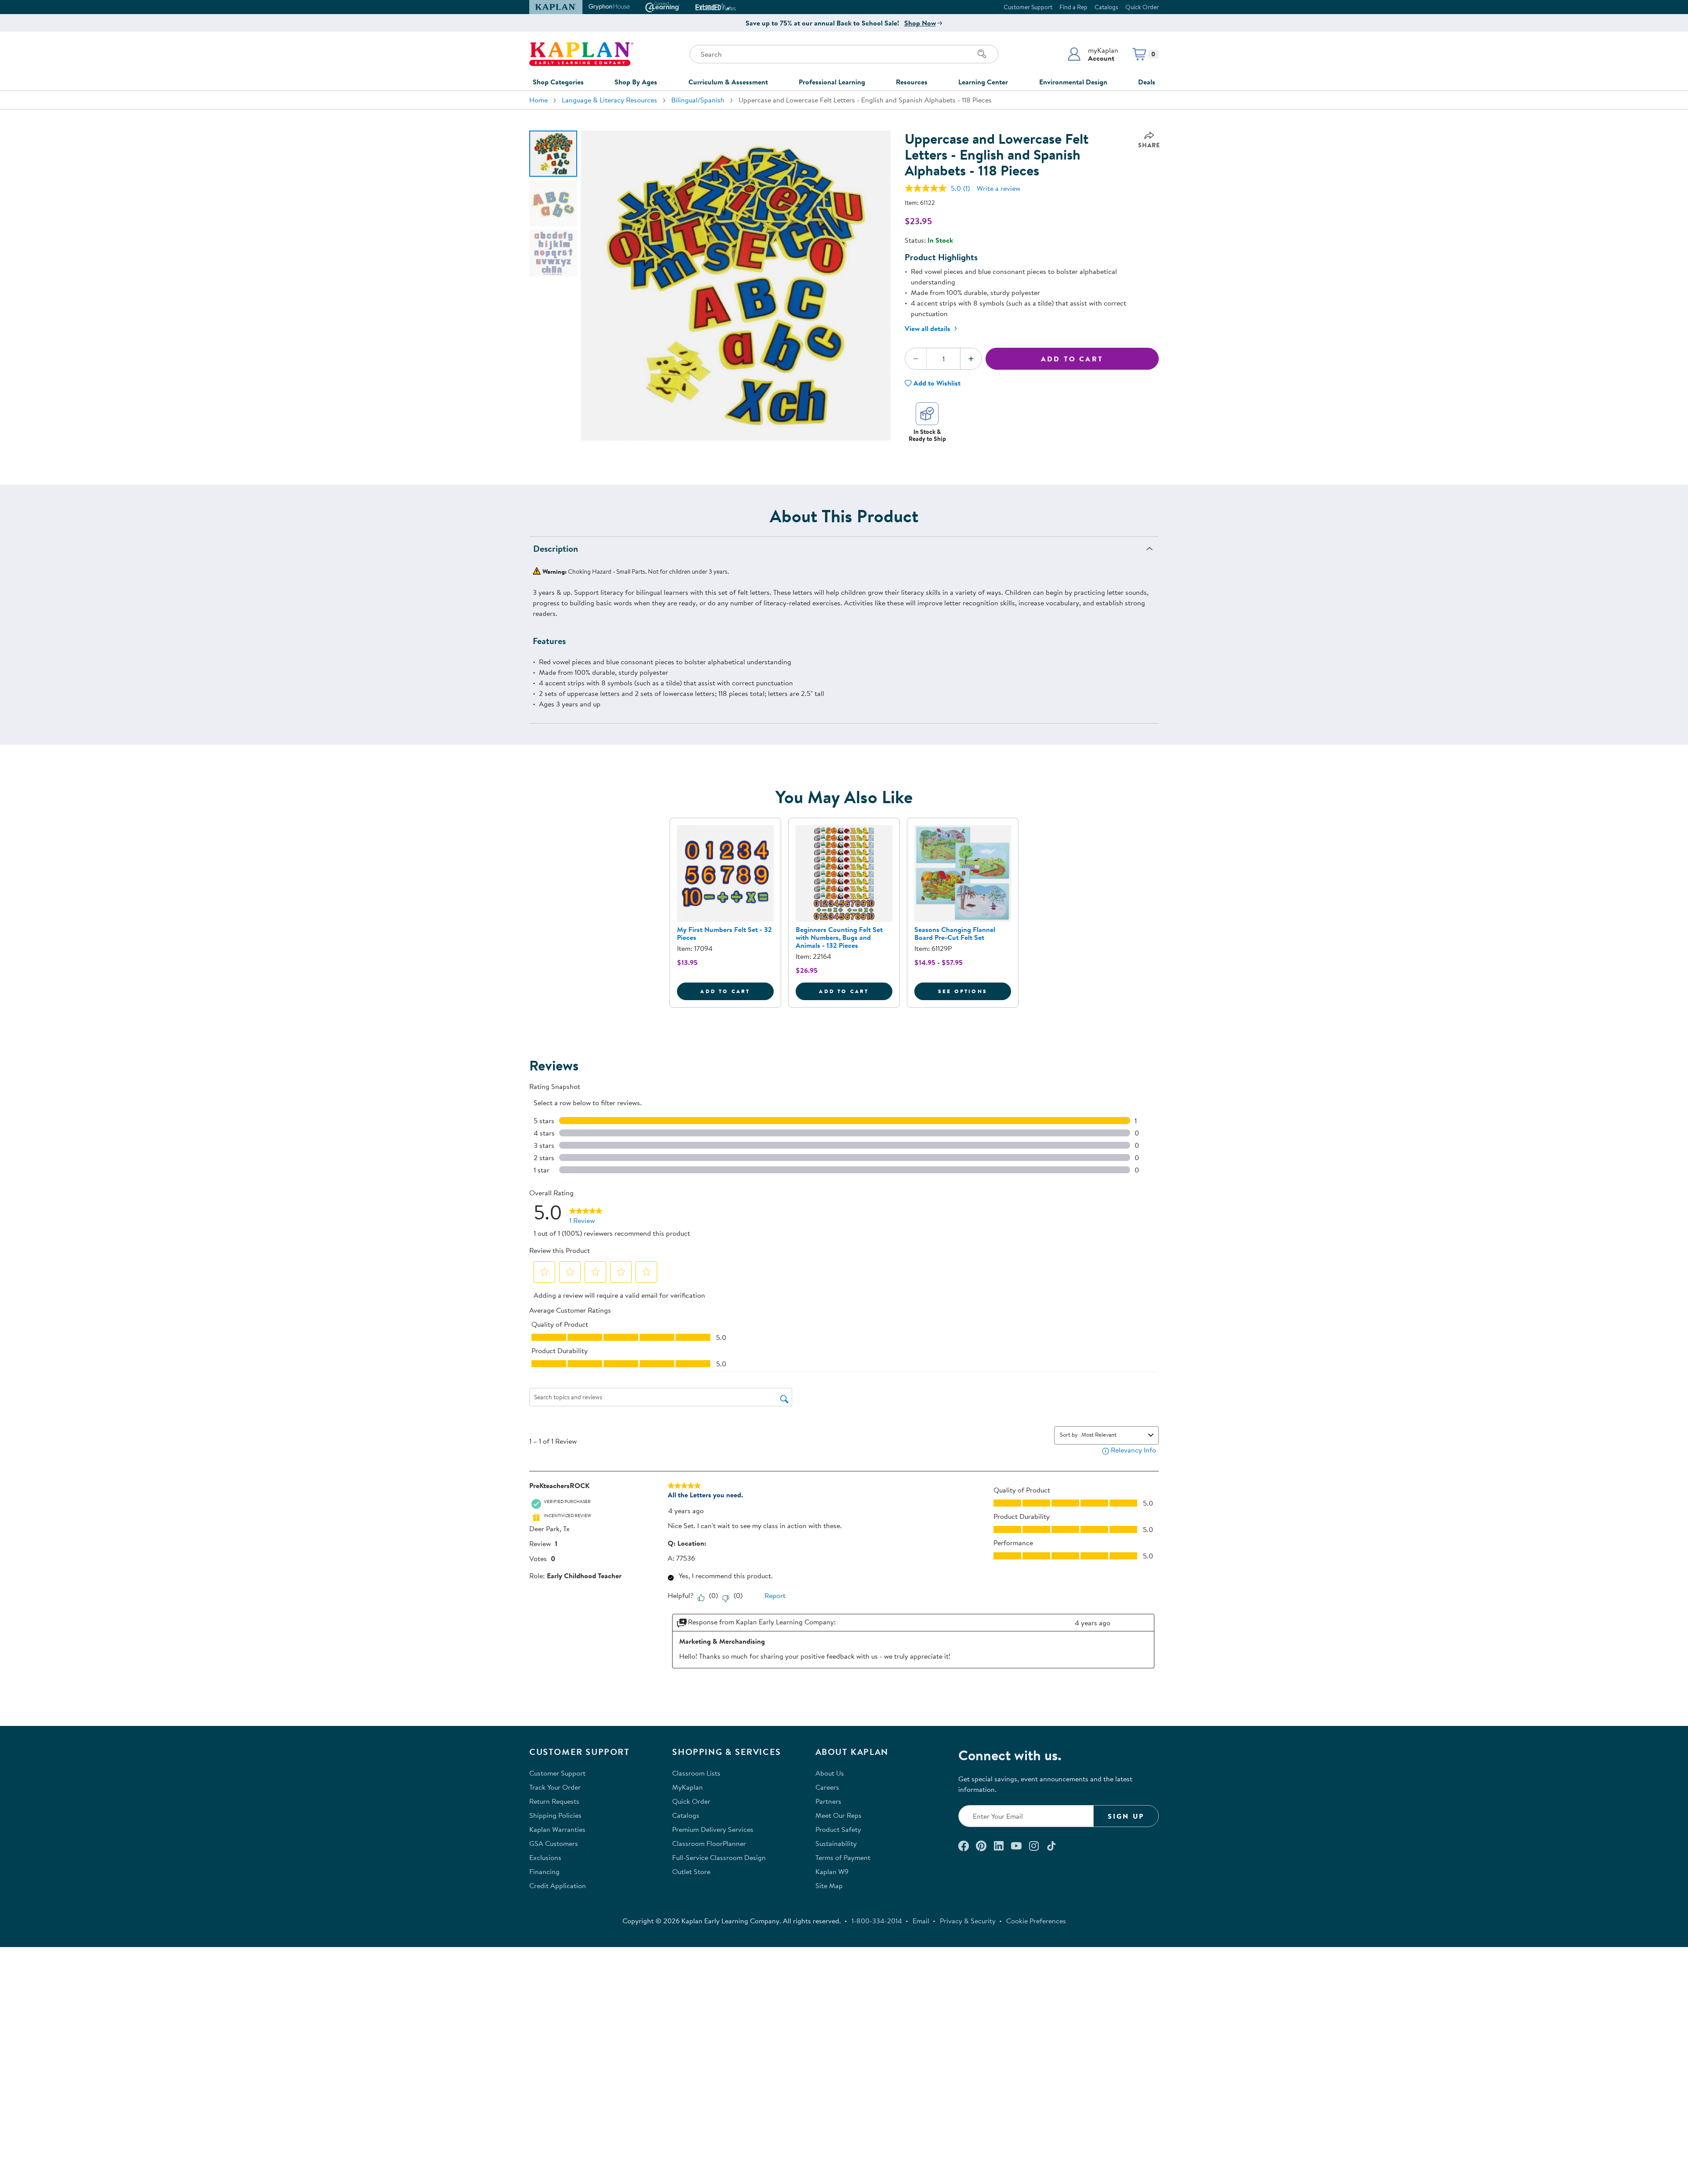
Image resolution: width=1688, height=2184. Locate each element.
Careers (827, 1787)
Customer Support (1028, 7)
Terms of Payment (843, 1857)
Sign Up (1126, 1816)
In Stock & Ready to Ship (927, 435)
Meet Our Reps (839, 1815)
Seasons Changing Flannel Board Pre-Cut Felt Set (955, 933)
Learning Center (983, 82)
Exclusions (545, 1857)
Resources (912, 82)
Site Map (829, 1886)
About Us (830, 1773)
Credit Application (558, 1886)
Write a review (999, 188)
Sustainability (836, 1843)
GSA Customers (554, 1843)
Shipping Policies (555, 1815)
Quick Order (1142, 7)
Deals (1147, 82)
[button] (1093, 54)
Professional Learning (832, 82)
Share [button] (1149, 145)
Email (921, 1921)
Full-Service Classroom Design (719, 1857)
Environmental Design (1073, 82)
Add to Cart (1072, 359)
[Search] (982, 54)
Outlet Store (691, 1871)
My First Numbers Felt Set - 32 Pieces (724, 933)
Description (556, 548)
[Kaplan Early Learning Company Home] (581, 54)
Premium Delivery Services (713, 1829)
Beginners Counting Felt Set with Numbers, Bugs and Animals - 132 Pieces (839, 937)
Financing (544, 1871)
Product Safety (838, 1829)
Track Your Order (555, 1787)
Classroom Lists (696, 1773)
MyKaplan (688, 1787)
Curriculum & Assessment (728, 82)
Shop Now (920, 23)
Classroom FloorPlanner (709, 1843)
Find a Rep (1073, 7)
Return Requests (554, 1801)
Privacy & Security (968, 1921)
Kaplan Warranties (557, 1829)
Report (775, 1595)
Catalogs (1106, 7)
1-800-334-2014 (877, 1921)
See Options (975, 991)
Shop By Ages (636, 82)
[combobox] (1113, 1434)
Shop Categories (558, 82)
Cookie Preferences (1036, 1921)
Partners (828, 1801)
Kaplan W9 (832, 1871)
